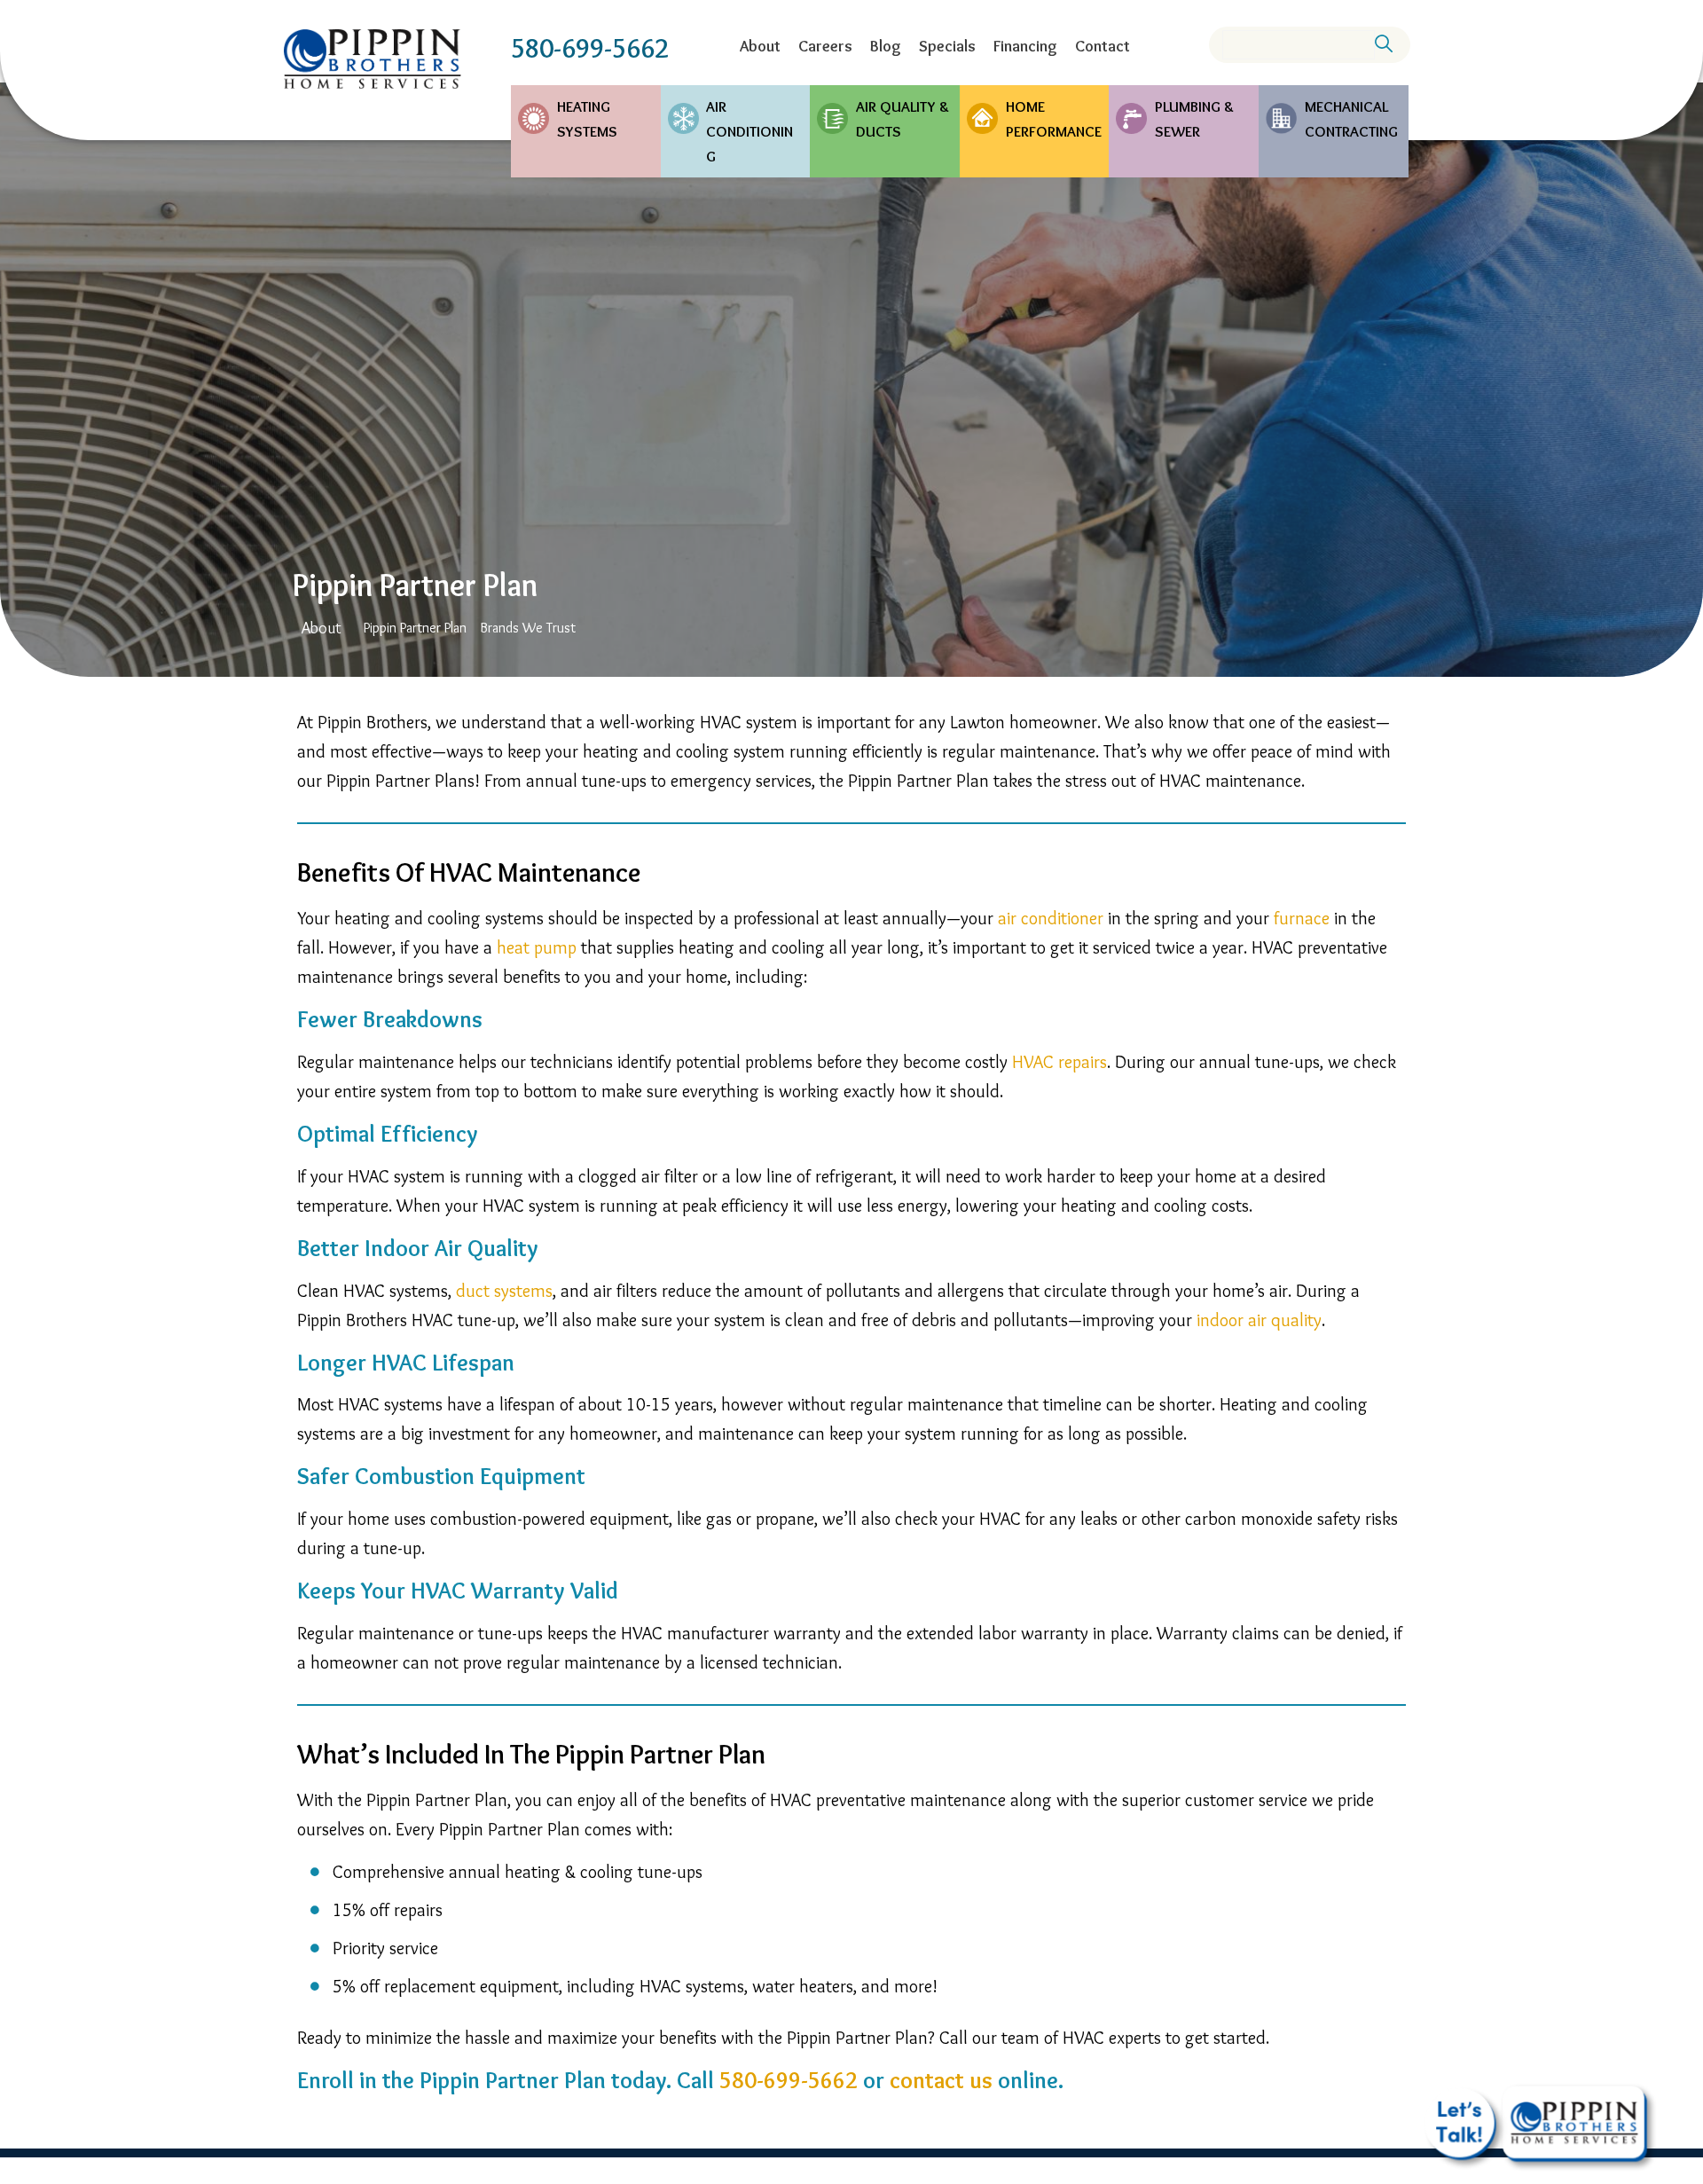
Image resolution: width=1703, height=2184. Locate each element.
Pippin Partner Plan (415, 628)
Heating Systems (587, 119)
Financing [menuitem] (1025, 46)
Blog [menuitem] (886, 46)
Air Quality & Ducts (903, 119)
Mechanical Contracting (1351, 119)
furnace (1302, 918)
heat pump (537, 947)
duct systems (504, 1291)
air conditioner (1051, 918)
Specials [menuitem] (947, 46)
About (322, 628)
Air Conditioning (749, 131)
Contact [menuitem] (1103, 46)
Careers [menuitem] (825, 46)
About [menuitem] (760, 46)
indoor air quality (1259, 1320)
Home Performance (1054, 119)
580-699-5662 (590, 48)
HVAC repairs (1059, 1062)
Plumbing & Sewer (1194, 119)
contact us (941, 2080)
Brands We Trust (528, 628)
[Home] (373, 59)
